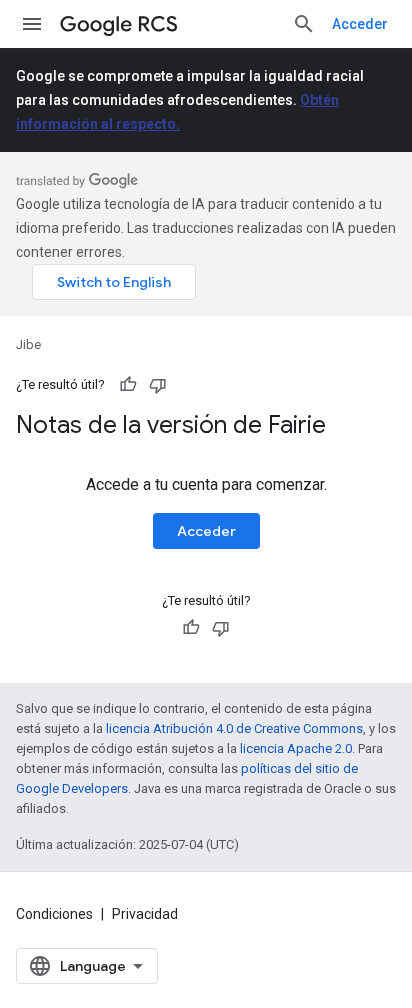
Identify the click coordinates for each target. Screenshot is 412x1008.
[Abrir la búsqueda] (304, 24)
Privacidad (145, 914)
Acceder (360, 24)
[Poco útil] (158, 385)
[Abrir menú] (32, 24)
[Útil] (128, 385)
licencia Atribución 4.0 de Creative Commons (234, 728)
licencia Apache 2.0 (296, 748)
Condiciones (54, 914)
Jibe (28, 344)
